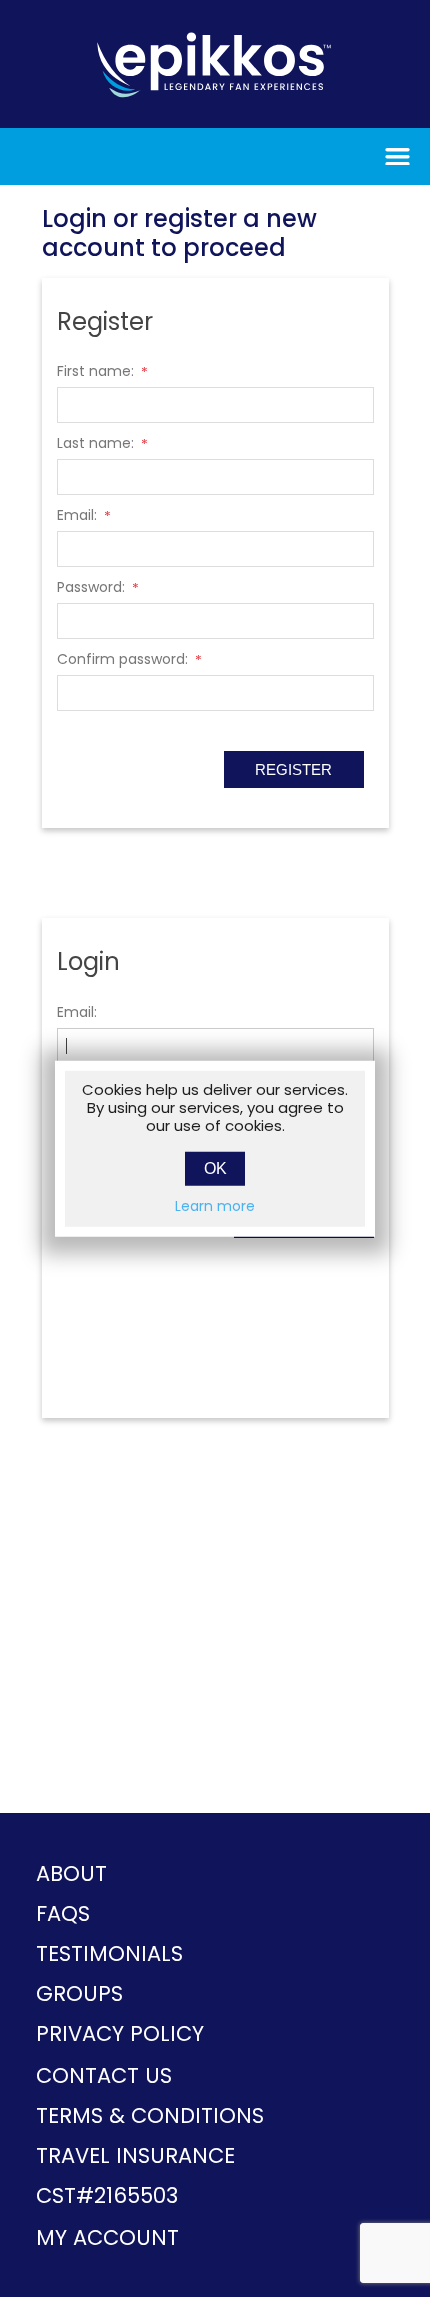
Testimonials (109, 1953)
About (71, 1873)
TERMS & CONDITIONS (150, 2115)
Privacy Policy (120, 2033)
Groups (79, 1993)
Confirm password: (122, 659)
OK (215, 1168)
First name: (95, 371)
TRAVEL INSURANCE (135, 2155)
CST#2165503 (107, 2195)
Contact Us (104, 2075)
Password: (91, 587)
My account (107, 2237)
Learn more (215, 1206)
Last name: (95, 443)
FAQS (63, 1913)
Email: (77, 515)
